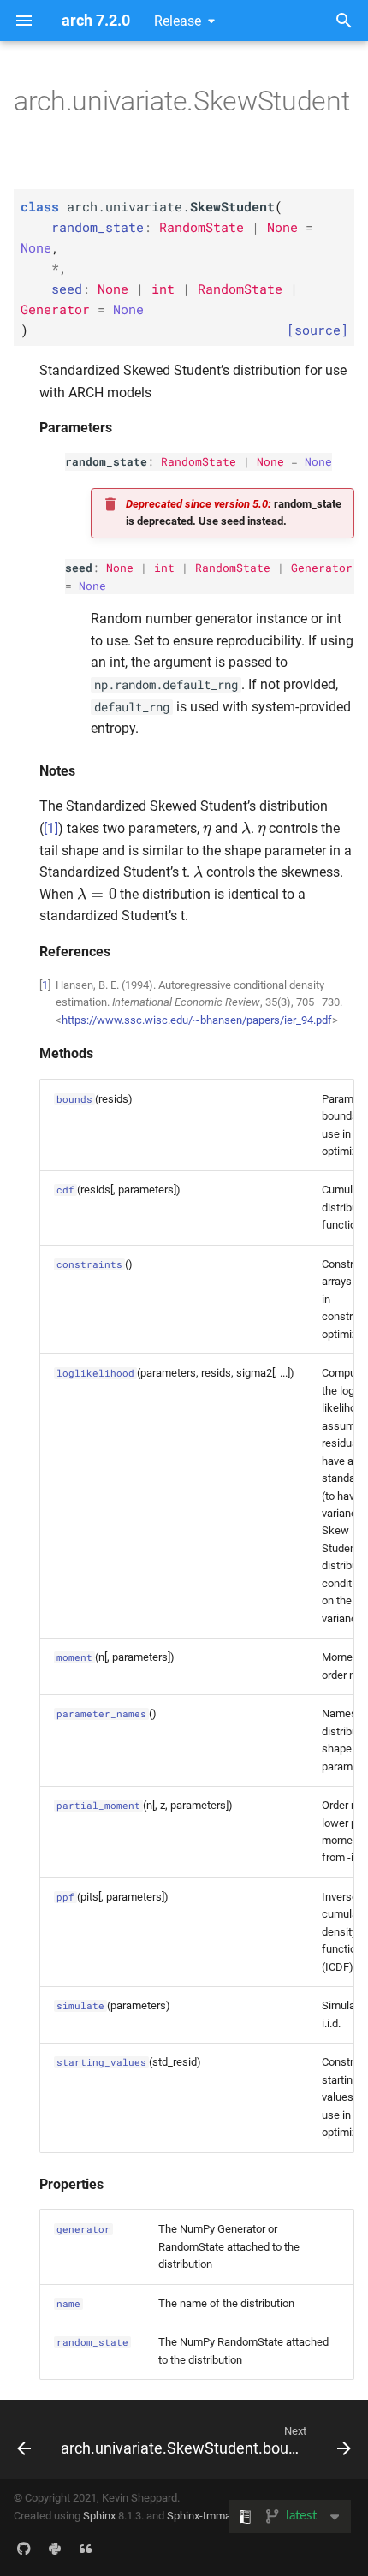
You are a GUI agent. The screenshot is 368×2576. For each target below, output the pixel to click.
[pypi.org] (55, 2549)
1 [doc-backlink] (45, 985)
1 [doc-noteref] (51, 828)
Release (178, 21)
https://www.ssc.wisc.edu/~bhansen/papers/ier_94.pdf (197, 1020)
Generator (322, 568)
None (270, 461)
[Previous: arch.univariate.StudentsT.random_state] (24, 2440)
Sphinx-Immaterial (211, 2516)
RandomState (199, 461)
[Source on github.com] (24, 2549)
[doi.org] (86, 2549)
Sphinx (99, 2516)
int (164, 568)
